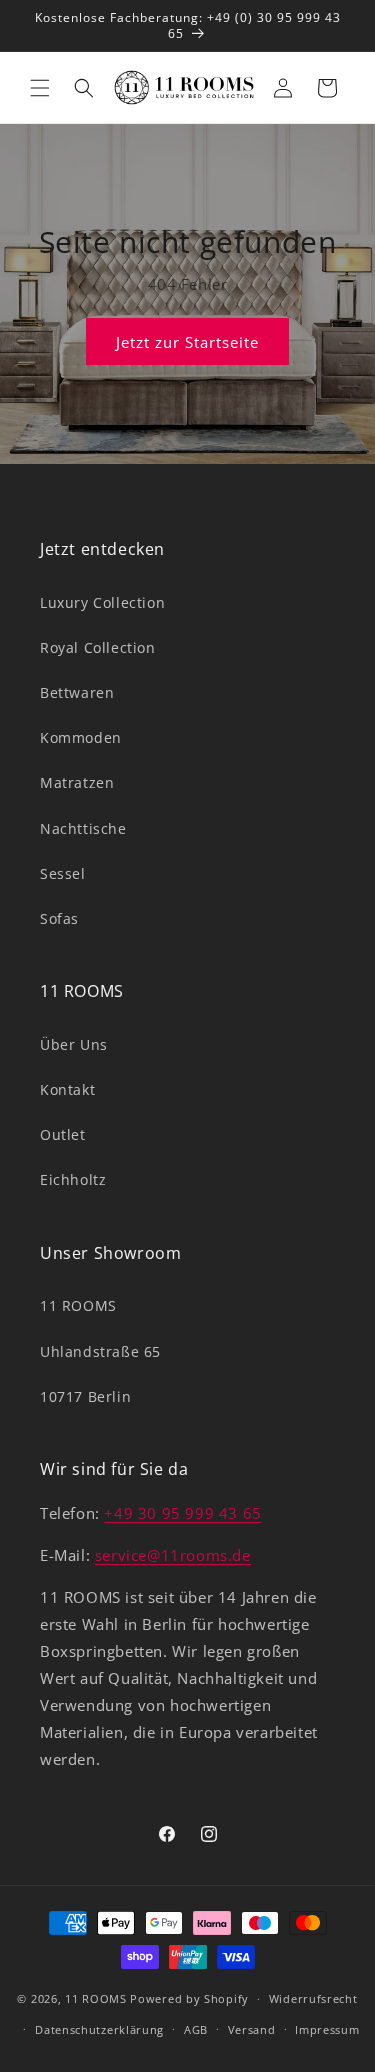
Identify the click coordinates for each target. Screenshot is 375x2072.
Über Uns (74, 1044)
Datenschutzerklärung (99, 2029)
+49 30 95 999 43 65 (182, 1513)
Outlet (63, 1134)
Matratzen (77, 782)
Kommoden (81, 737)
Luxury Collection (102, 602)
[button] (40, 88)
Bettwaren (77, 692)
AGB (196, 2029)
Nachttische (83, 828)
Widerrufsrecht (313, 1998)
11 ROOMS (78, 1305)
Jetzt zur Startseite (187, 342)
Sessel (63, 873)
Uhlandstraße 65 (100, 1351)
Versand (252, 2029)
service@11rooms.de (173, 1555)
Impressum (327, 2029)
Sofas (59, 918)
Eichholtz (73, 1179)
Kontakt (67, 1089)
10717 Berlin (85, 1396)
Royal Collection (98, 647)
